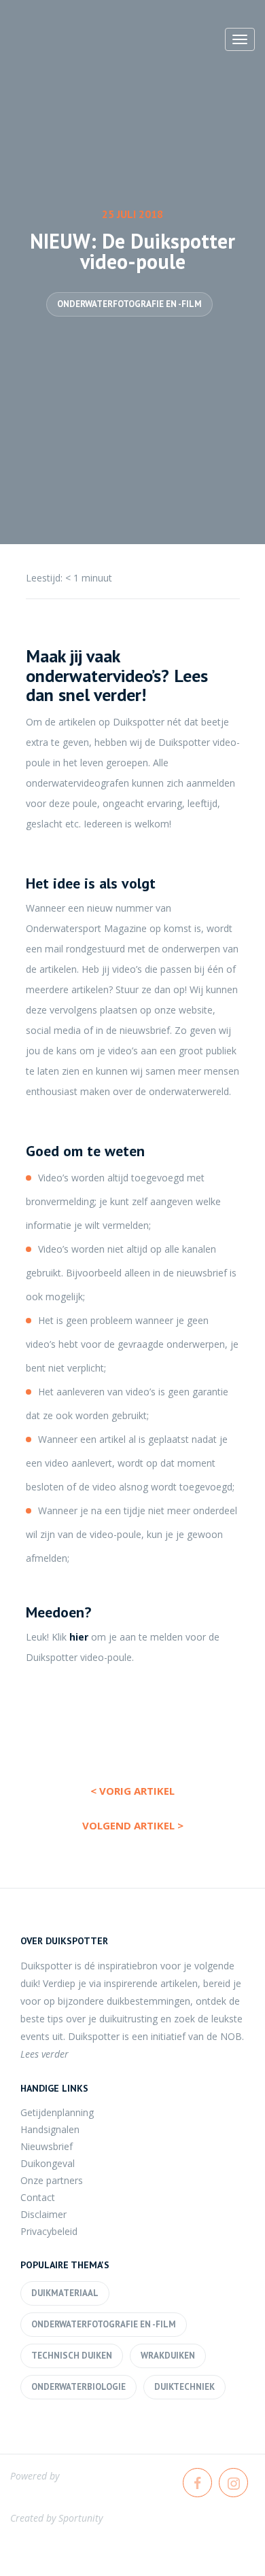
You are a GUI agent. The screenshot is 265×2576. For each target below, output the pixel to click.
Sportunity (81, 2518)
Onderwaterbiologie (78, 2387)
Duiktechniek (184, 2387)
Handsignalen (50, 2129)
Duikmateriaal (65, 2293)
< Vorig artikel (132, 1791)
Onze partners (52, 2180)
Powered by (35, 2476)
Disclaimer (43, 2214)
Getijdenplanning (57, 2112)
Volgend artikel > (133, 1825)
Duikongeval (48, 2163)
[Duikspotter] (85, 43)
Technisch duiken (72, 2356)
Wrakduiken (168, 2356)
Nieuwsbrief (47, 2146)
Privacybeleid (49, 2231)
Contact (38, 2197)
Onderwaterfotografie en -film (129, 304)
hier (79, 1637)
